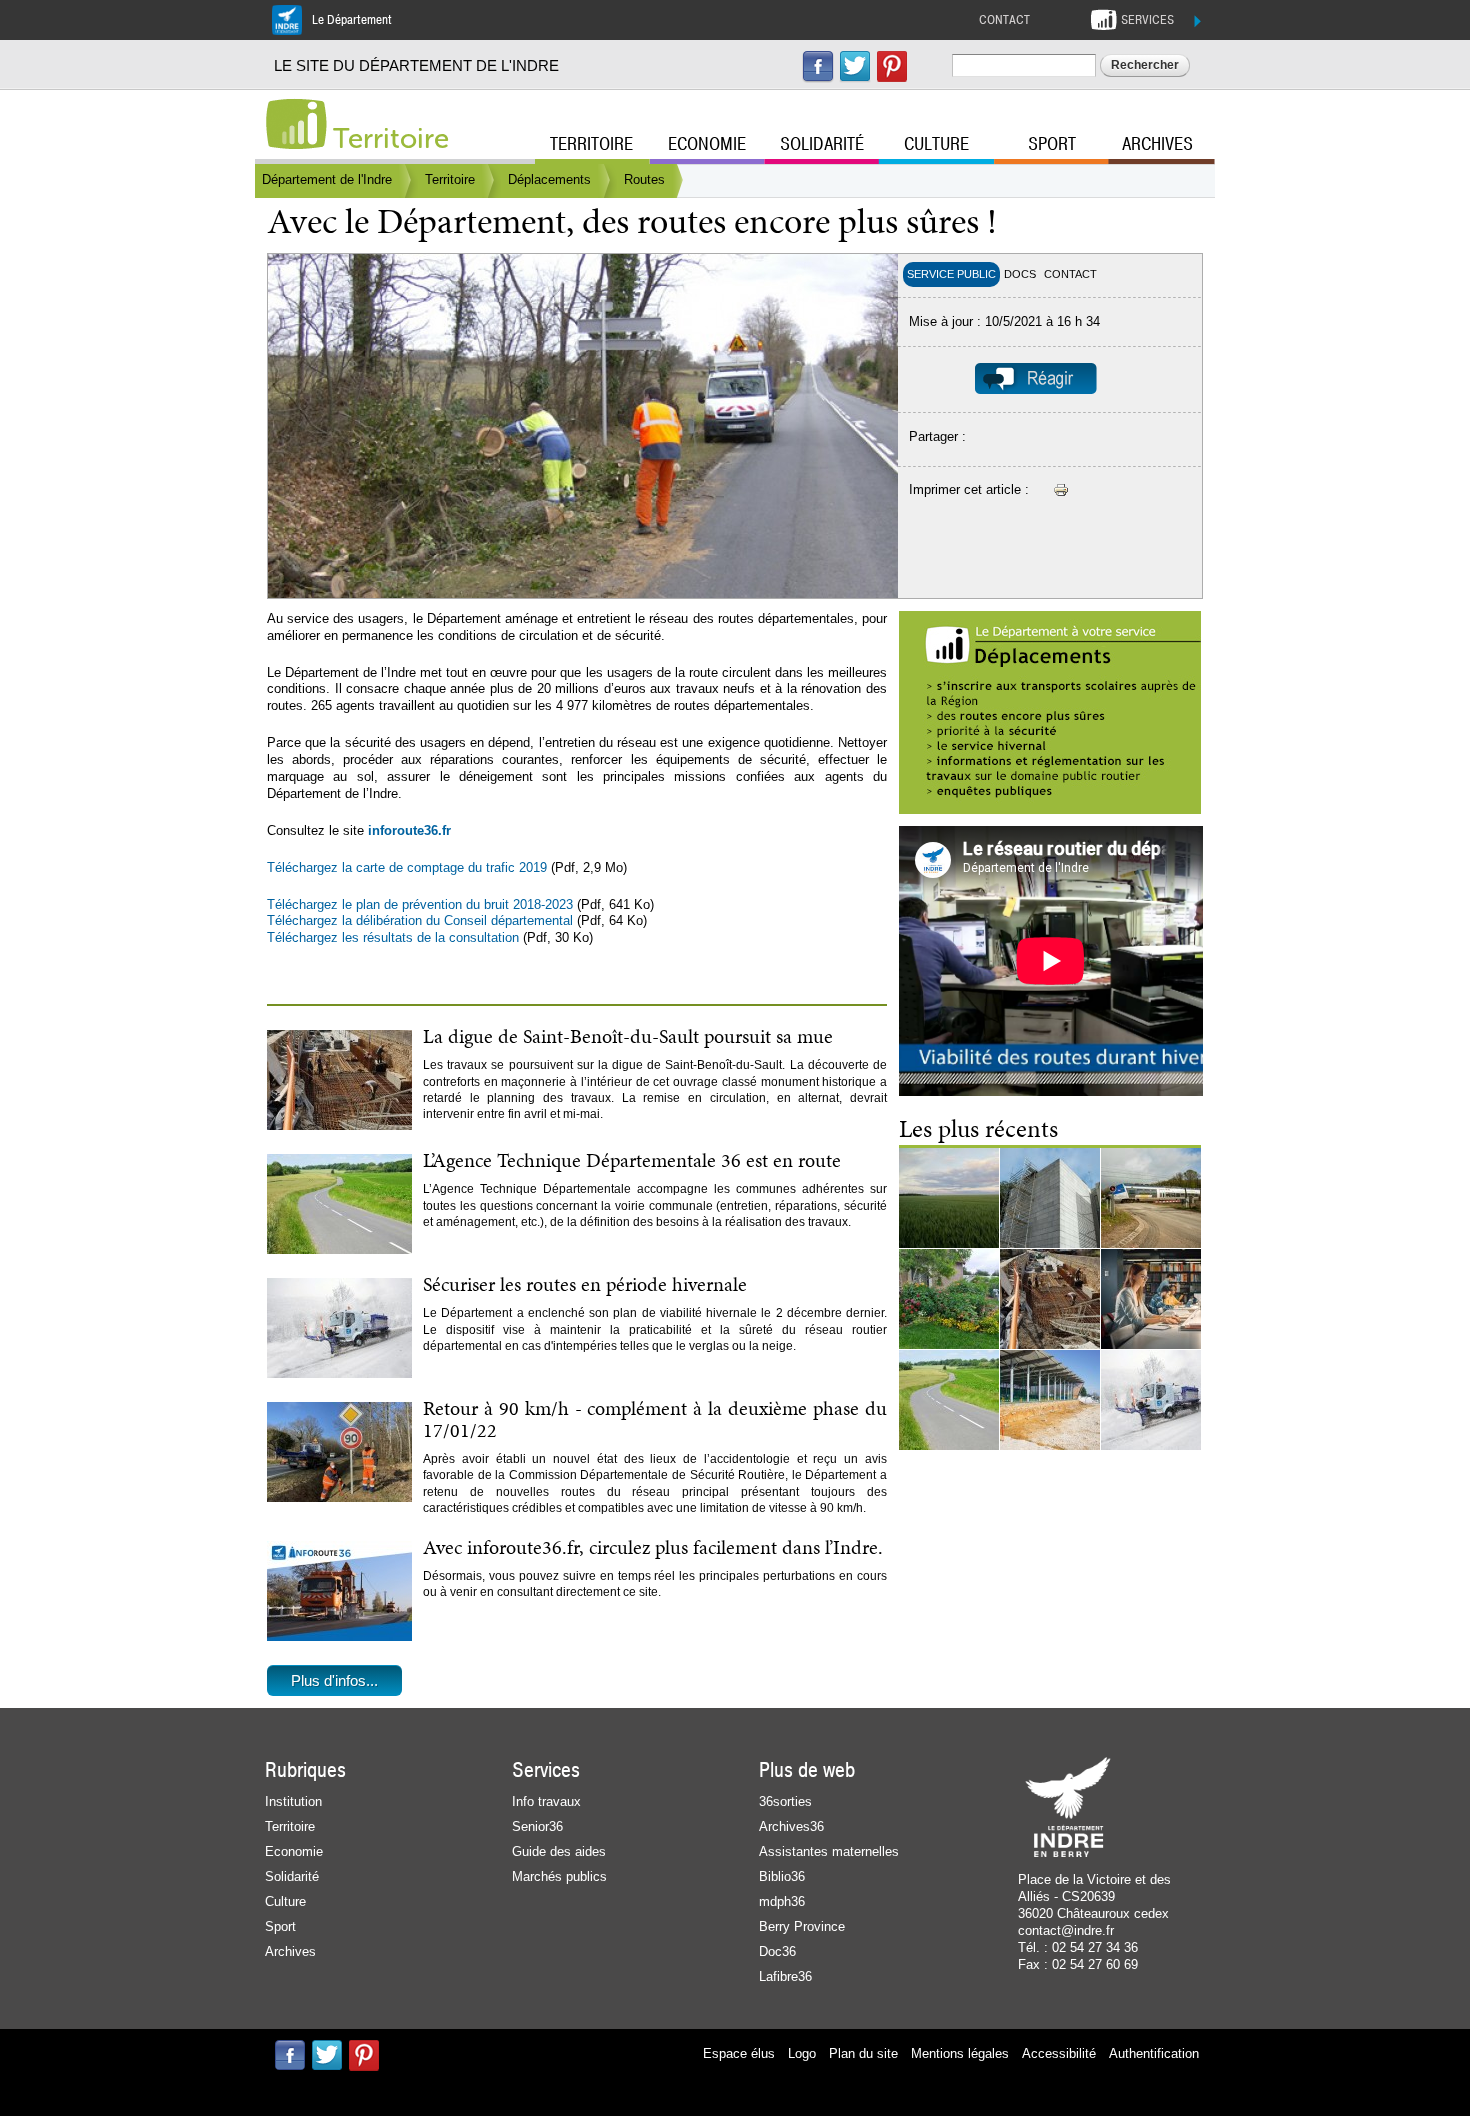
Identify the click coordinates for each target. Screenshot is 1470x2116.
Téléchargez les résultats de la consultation (393, 937)
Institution (293, 1801)
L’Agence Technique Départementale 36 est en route (632, 1160)
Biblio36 (782, 1876)
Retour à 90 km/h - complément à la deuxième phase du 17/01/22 (655, 1419)
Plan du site (863, 2053)
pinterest (892, 67)
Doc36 (777, 1951)
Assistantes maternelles (829, 1851)
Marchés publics (559, 1876)
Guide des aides (559, 1851)
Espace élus (739, 2053)
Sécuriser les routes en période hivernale (585, 1284)
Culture (936, 144)
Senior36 (537, 1826)
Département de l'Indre (327, 179)
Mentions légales (960, 2053)
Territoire (391, 138)
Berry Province (802, 1926)
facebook (818, 67)
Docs (1020, 274)
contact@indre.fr (1066, 1930)
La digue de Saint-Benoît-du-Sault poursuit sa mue (628, 1036)
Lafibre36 (785, 1976)
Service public (951, 274)
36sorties (785, 1801)
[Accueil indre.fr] (296, 124)
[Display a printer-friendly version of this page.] (1061, 489)
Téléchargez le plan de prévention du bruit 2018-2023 (420, 904)
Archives (1157, 144)
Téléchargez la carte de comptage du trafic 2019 (407, 867)
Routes (644, 179)
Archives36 (791, 1826)
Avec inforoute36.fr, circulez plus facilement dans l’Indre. (653, 1547)
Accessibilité (1059, 2053)
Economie (707, 144)
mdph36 (782, 1901)
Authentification (1154, 2053)
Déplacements (549, 179)
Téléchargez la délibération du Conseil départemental (420, 920)
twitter (855, 67)
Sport (1052, 144)
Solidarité (822, 144)
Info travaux (546, 1801)
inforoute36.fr (409, 830)
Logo (802, 2053)
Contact (1004, 20)
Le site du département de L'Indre (416, 65)
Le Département (352, 20)
